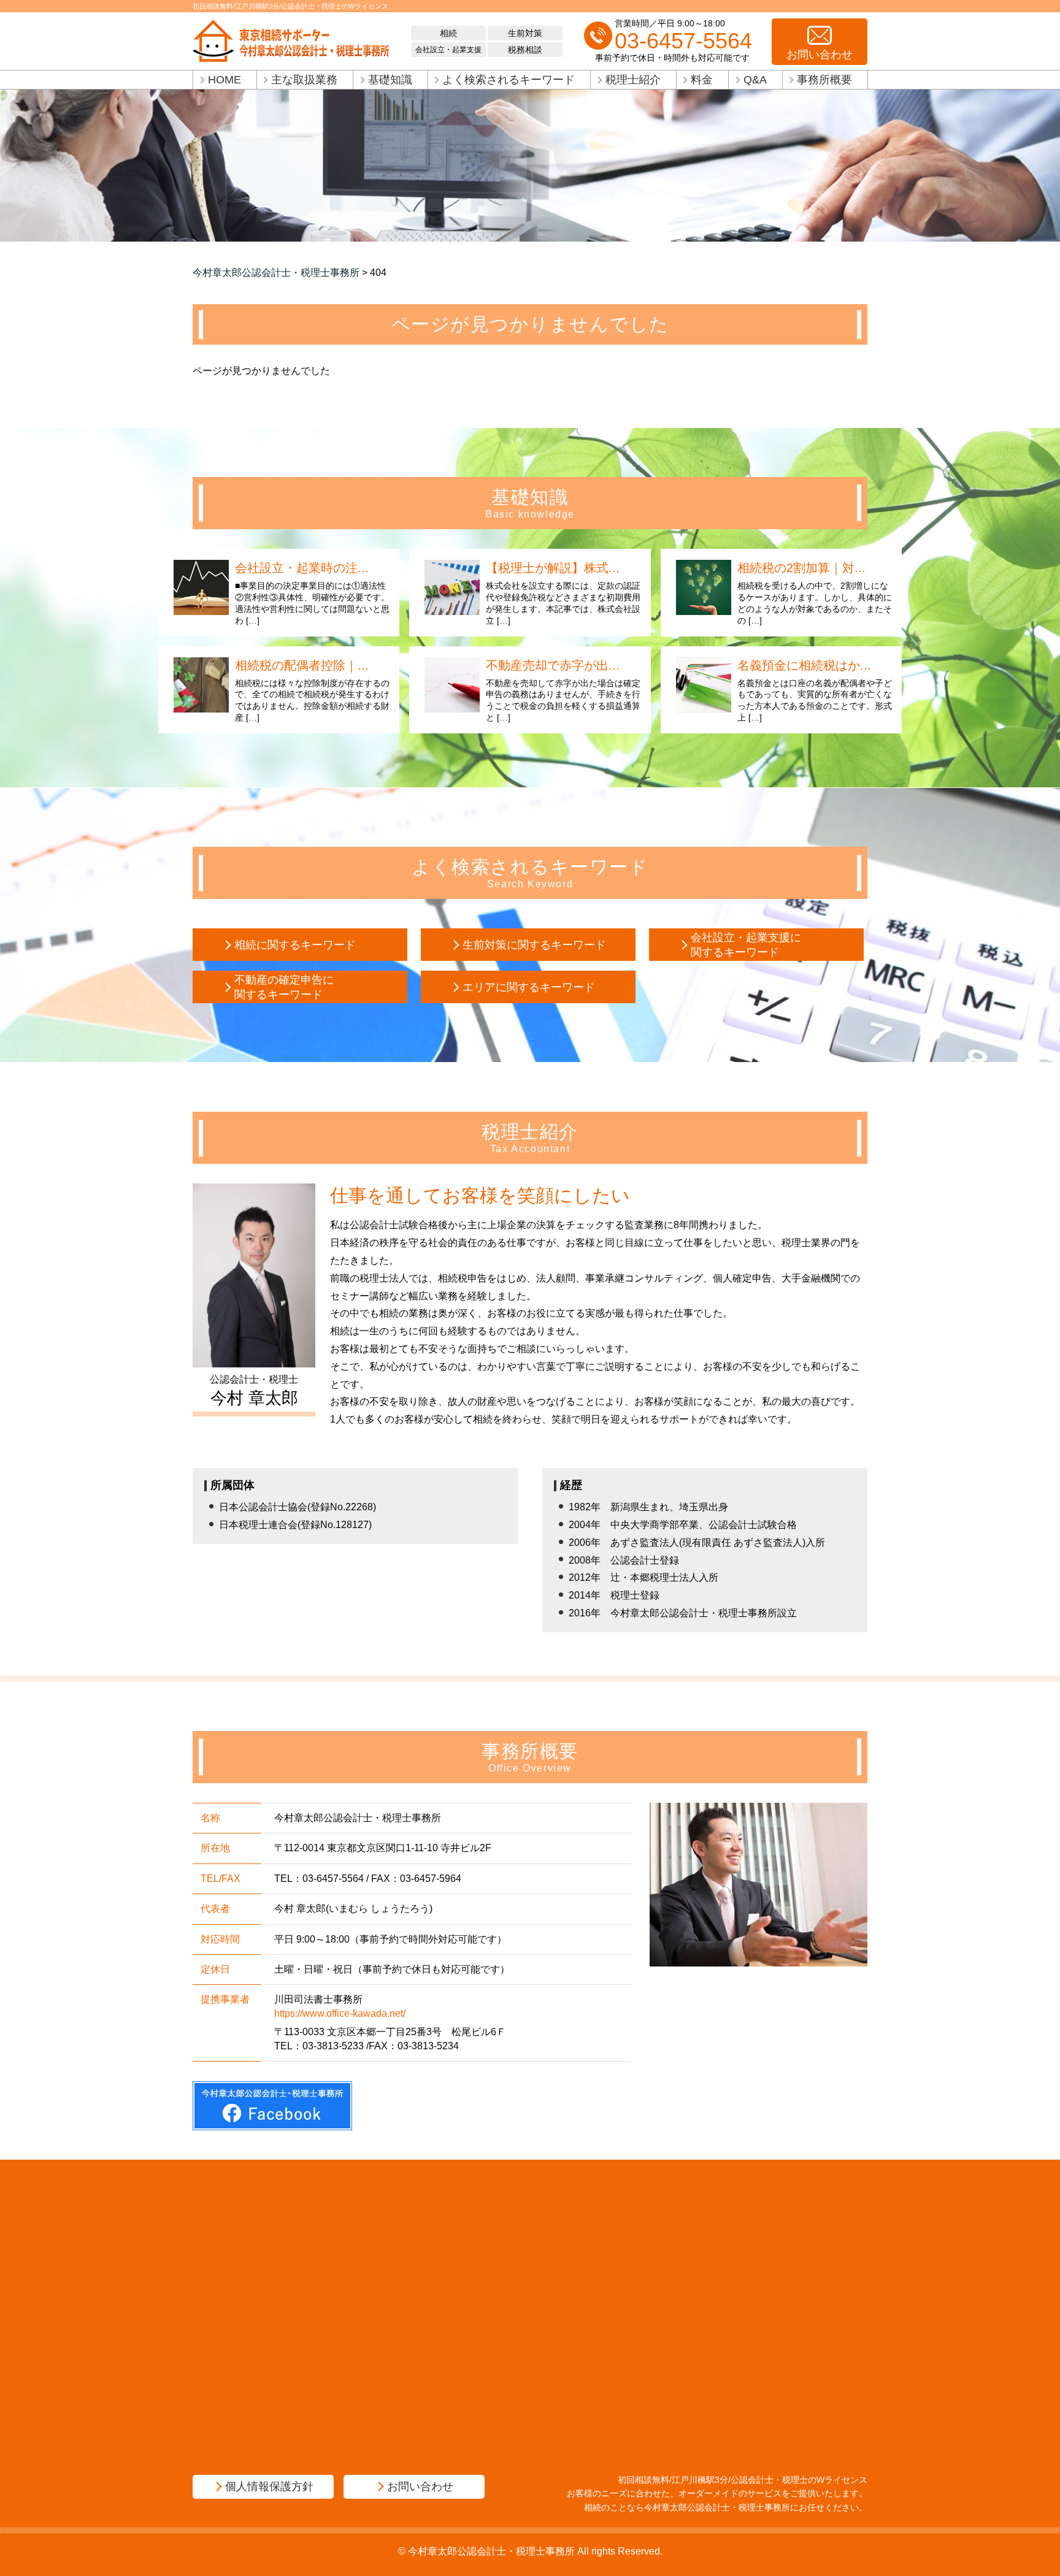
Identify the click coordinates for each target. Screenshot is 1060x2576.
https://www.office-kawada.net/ (340, 2013)
